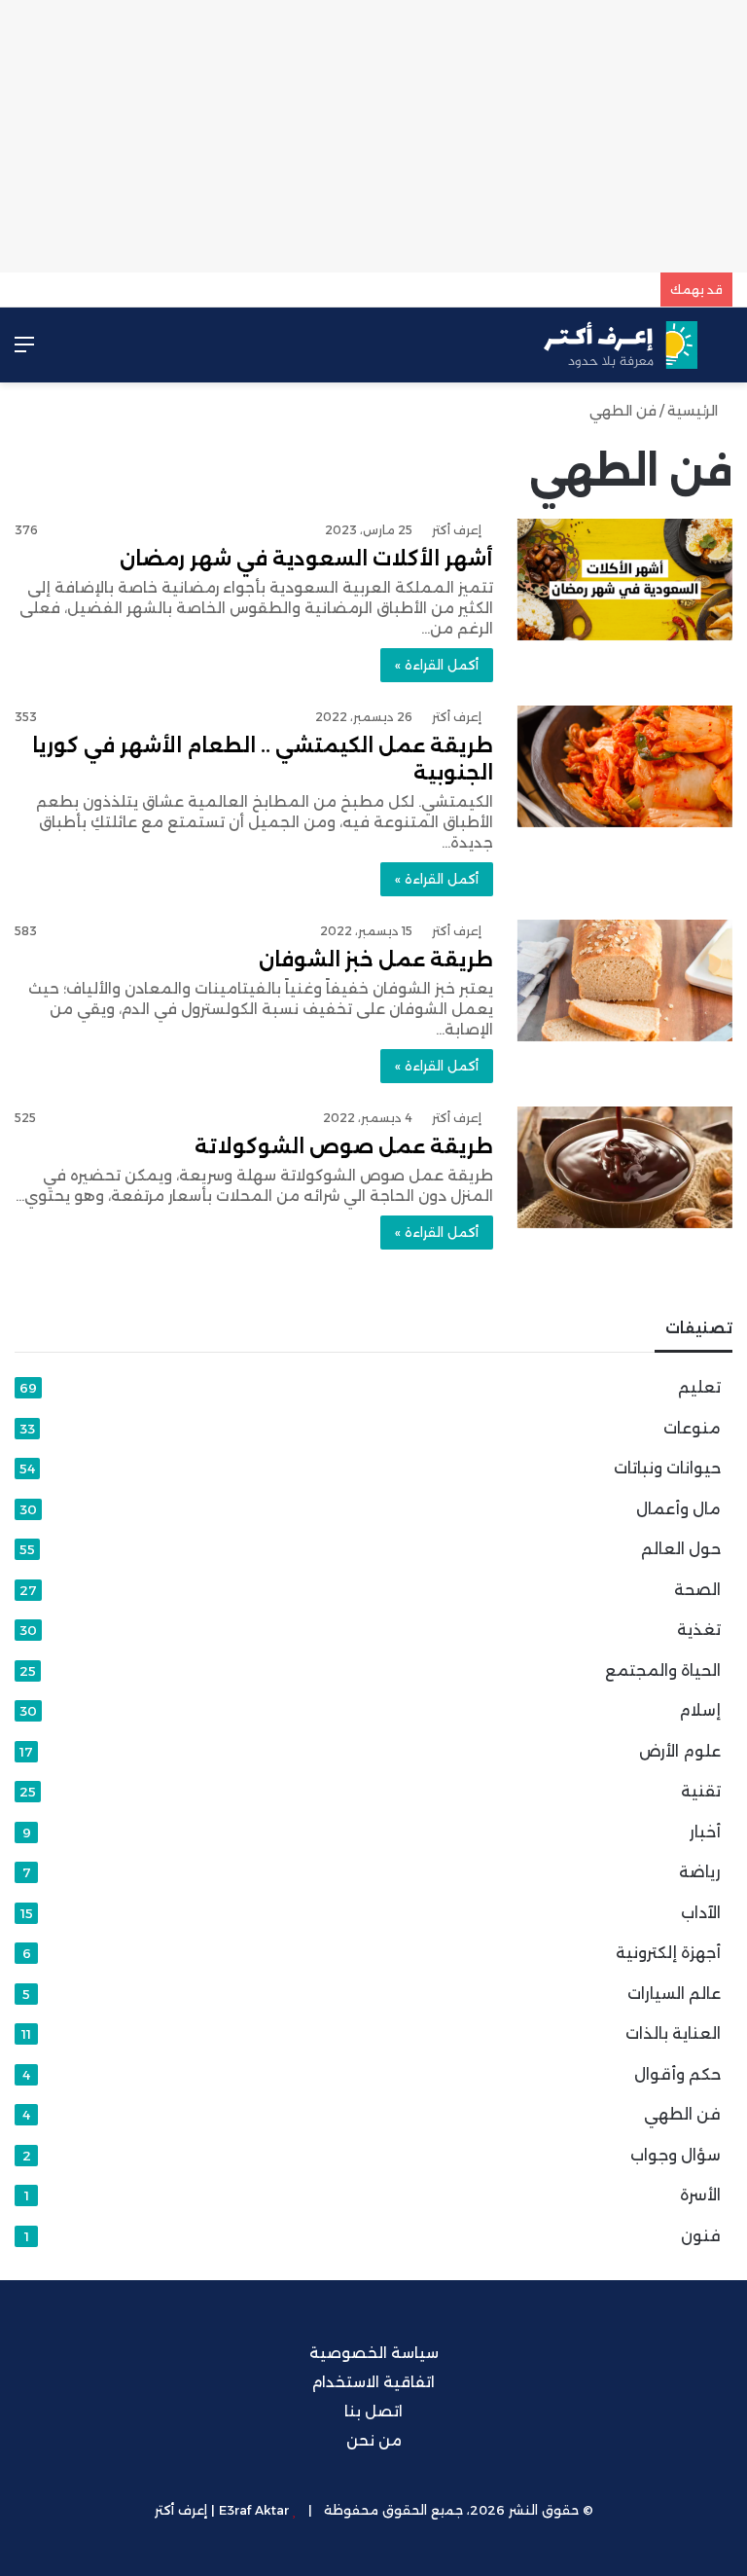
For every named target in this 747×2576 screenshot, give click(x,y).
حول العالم (681, 1549)
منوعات (692, 1428)
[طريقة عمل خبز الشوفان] (625, 980)
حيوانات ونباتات (667, 1468)
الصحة (697, 1590)
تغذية (699, 1630)
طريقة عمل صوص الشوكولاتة (344, 1146)
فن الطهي (682, 2114)
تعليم (699, 1387)
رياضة (700, 1872)
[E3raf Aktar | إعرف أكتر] (621, 345)
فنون (701, 2236)
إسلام (700, 1710)
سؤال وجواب (676, 2155)
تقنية (701, 1791)
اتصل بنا (373, 2411)
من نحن (374, 2440)
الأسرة (700, 2195)
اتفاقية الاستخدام (373, 2382)
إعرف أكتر (457, 530)
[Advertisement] (373, 136)
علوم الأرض (680, 1751)
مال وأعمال (678, 1509)
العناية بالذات (673, 2033)
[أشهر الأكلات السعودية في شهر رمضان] (625, 580)
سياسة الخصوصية (374, 2353)
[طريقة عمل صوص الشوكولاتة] (625, 1167)
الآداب (701, 1913)
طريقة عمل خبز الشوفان (376, 960)
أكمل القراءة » (437, 665)
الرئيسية (694, 411)
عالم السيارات (674, 1994)
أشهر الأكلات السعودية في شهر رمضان (306, 559)
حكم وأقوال (677, 2074)
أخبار (705, 1832)
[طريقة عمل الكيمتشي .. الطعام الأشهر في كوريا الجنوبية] (625, 766)
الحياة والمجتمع (663, 1670)
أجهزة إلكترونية (668, 1953)
